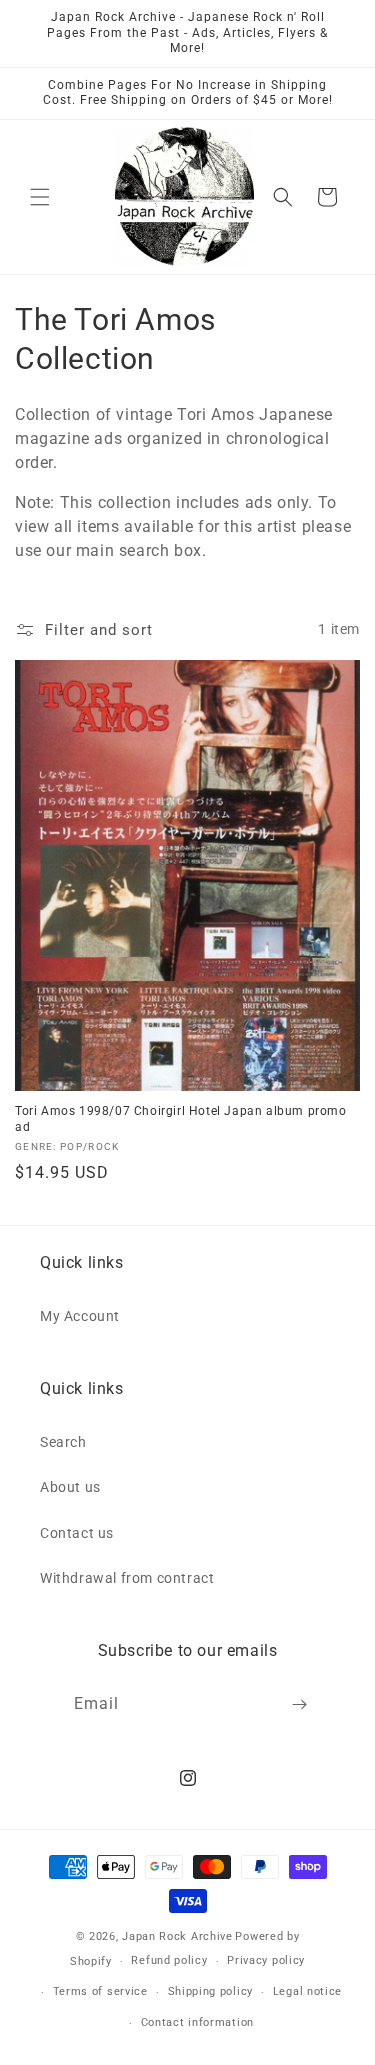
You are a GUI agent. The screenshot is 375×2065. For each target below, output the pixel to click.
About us (70, 1487)
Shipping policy (211, 1991)
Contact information (197, 2022)
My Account (80, 1316)
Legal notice (307, 1991)
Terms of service (100, 1991)
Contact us (77, 1533)
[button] (40, 197)
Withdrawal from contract (127, 1578)
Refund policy (169, 1960)
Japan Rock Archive (177, 1936)
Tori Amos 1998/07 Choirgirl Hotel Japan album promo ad (181, 1119)
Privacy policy (266, 1960)
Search (63, 1442)
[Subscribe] (299, 1704)
